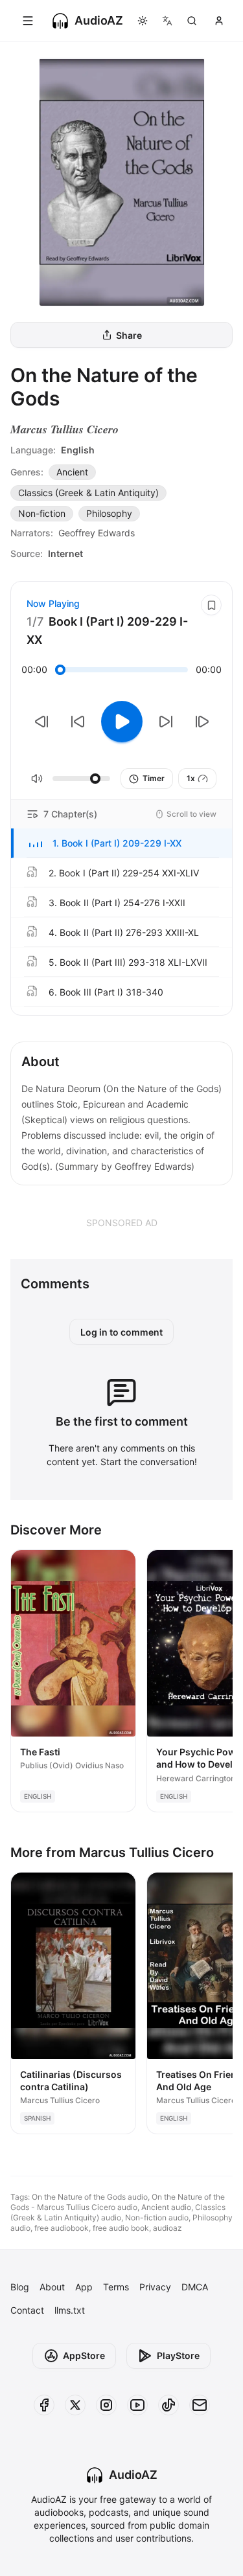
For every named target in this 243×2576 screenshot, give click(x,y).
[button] (121, 843)
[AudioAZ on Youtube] (137, 2405)
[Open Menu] (28, 21)
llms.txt (70, 2310)
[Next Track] (202, 722)
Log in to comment (121, 1332)
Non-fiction (42, 513)
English (78, 450)
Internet (65, 553)
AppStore (84, 2355)
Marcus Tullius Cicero (64, 429)
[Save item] (211, 605)
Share (129, 335)
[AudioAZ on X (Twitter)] (75, 2405)
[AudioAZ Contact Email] (200, 2405)
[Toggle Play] (122, 722)
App (84, 2287)
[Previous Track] (41, 722)
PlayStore (178, 2355)
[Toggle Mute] (37, 779)
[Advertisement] (121, 1222)
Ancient (72, 472)
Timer (154, 778)
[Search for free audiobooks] (192, 21)
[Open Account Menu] (219, 21)
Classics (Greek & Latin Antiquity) (88, 493)
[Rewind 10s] (78, 722)
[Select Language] (167, 21)
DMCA (195, 2287)
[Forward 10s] (166, 722)
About (52, 2287)
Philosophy (109, 513)
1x (191, 778)
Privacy (155, 2287)
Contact (27, 2310)
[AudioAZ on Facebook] (44, 2405)
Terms (116, 2287)
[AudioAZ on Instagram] (106, 2405)
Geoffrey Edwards (97, 533)
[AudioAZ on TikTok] (168, 2405)
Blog (20, 2287)
